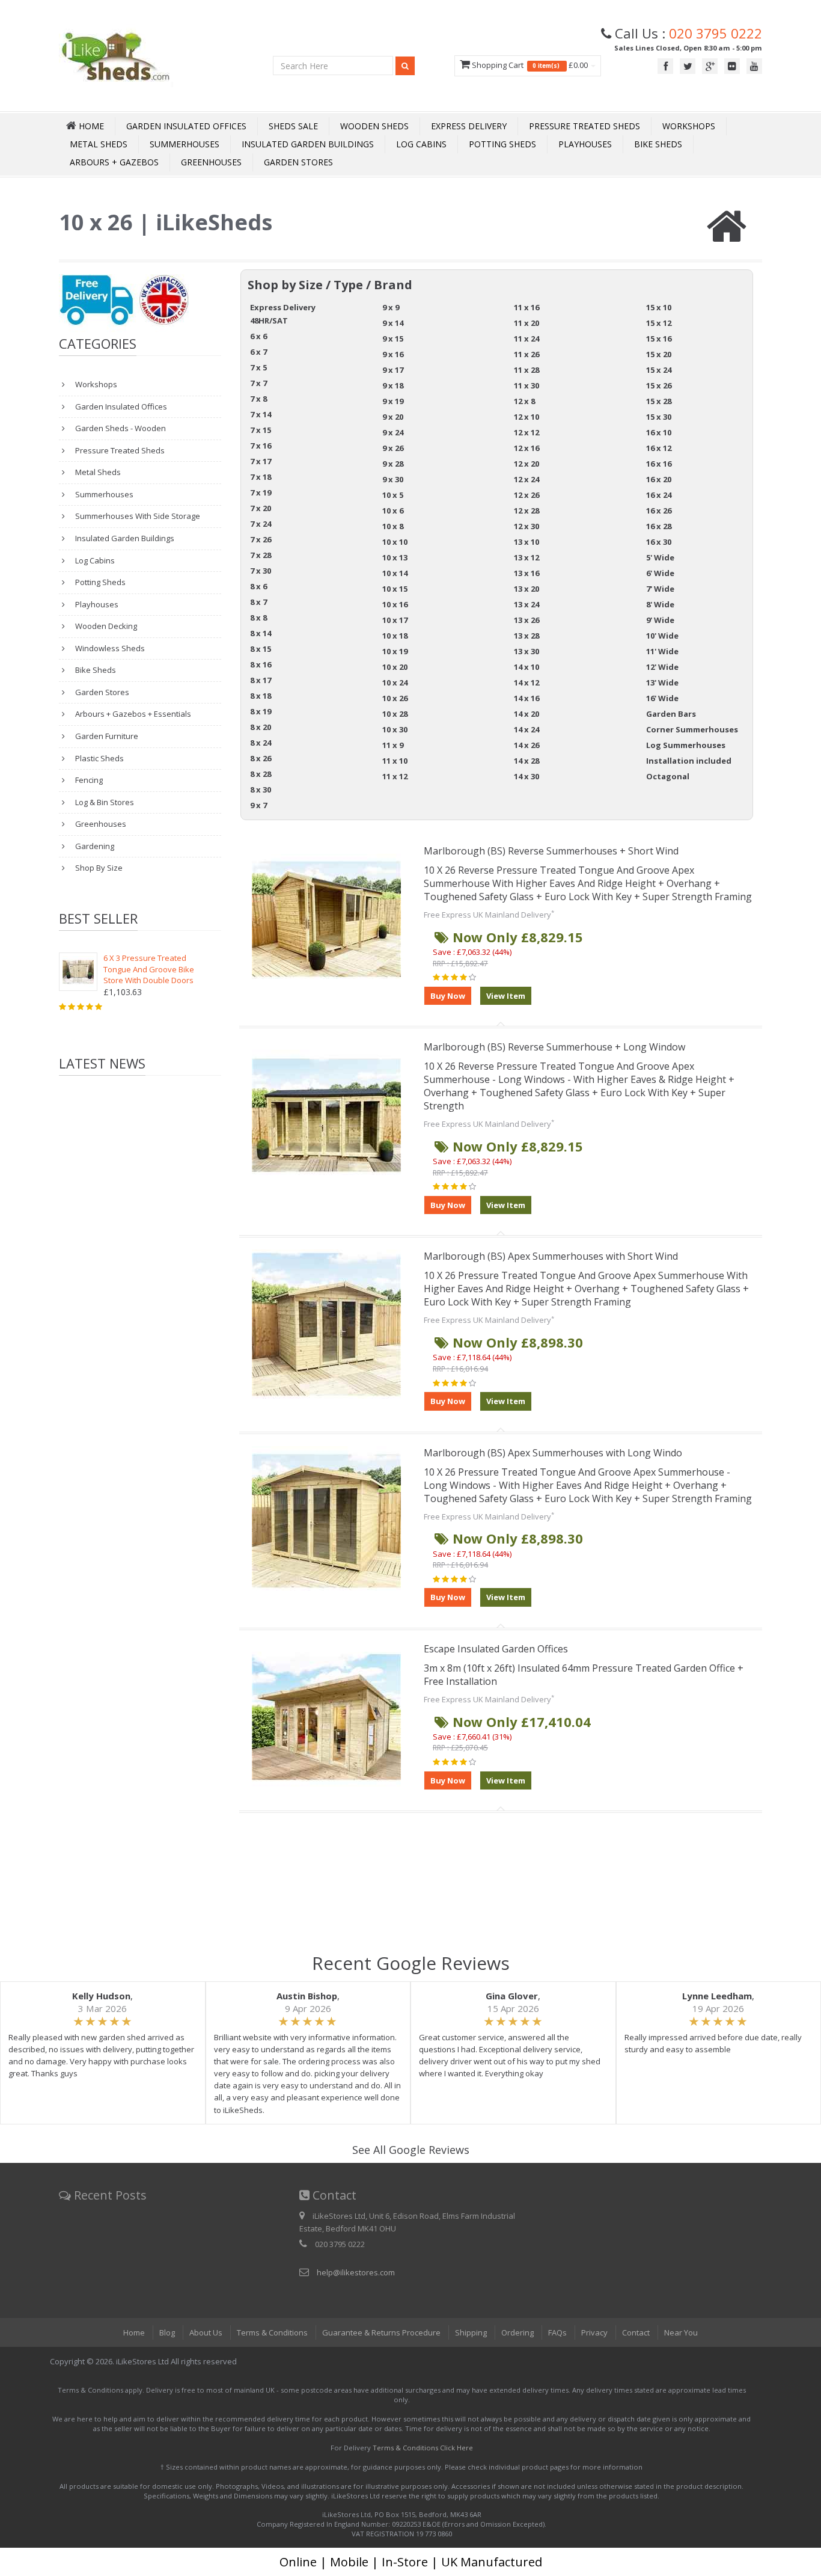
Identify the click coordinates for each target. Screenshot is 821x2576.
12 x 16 (526, 448)
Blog (167, 2332)
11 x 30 (526, 385)
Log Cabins (421, 144)
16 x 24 (659, 495)
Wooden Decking (105, 626)
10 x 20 (395, 667)
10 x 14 (395, 573)
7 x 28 (261, 555)
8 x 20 (261, 727)
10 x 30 (395, 729)
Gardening (94, 846)
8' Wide (660, 604)
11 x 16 (526, 307)
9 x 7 (258, 805)
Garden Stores (298, 162)
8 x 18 (261, 696)
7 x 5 (258, 367)
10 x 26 (395, 698)
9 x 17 (393, 370)
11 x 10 (395, 761)
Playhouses (585, 144)
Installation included (689, 761)
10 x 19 (395, 651)
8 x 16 (261, 664)
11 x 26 (526, 354)
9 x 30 (393, 479)
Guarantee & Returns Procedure (381, 2332)
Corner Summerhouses (692, 729)
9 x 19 (393, 401)
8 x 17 (261, 680)
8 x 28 (261, 774)
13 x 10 (526, 542)
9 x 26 (393, 448)
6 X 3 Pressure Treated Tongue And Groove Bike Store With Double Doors (149, 969)
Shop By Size (98, 868)
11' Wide (662, 651)
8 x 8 (258, 618)
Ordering (517, 2332)
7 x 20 (261, 508)
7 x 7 (258, 383)
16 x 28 (659, 526)
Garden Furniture (106, 736)
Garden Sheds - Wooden (120, 428)
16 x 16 (659, 464)
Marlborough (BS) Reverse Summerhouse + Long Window (554, 1047)
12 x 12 (526, 432)
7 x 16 (261, 446)
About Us (206, 2332)
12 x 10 (526, 417)
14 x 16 (526, 698)
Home (134, 2332)
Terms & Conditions (272, 2332)
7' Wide (660, 589)
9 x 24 (393, 432)
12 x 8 (524, 401)
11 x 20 (526, 323)
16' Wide (662, 698)
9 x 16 (393, 354)
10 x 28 (395, 714)
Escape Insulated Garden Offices (496, 1649)
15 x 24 (659, 370)
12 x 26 (526, 495)
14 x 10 (526, 667)
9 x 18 (393, 385)
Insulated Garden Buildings (308, 144)
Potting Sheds (502, 144)
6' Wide (660, 573)
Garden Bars (671, 714)
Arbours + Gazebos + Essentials (132, 714)
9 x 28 (393, 464)
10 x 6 (393, 511)
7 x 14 (261, 414)
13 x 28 (526, 636)
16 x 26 (659, 511)
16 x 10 (659, 432)
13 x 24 (526, 604)
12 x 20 (526, 464)
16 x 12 (659, 448)
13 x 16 (526, 573)
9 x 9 (391, 307)
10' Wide (662, 636)
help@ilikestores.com (356, 2272)
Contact (636, 2332)
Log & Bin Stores (104, 802)
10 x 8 (393, 526)
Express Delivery (469, 126)
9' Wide (660, 620)
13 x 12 (526, 557)
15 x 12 (659, 323)
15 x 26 (659, 385)
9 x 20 (393, 417)
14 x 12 (526, 682)
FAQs (557, 2332)
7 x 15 (261, 430)
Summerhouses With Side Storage (137, 516)
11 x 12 (395, 776)
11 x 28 (526, 370)
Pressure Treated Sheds (584, 126)
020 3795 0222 (716, 33)
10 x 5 (393, 495)
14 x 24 (526, 729)
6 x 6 (258, 336)
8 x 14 (261, 633)
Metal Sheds (99, 144)
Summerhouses (185, 144)
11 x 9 (393, 745)
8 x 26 (261, 758)
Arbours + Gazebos (114, 162)
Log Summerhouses (686, 745)
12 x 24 (526, 479)
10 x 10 (395, 542)
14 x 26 (526, 745)
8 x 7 (258, 602)
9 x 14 (393, 323)
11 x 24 (526, 339)
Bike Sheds (658, 144)
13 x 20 (526, 589)
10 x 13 (395, 557)
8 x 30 (261, 790)
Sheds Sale (293, 126)
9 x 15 (393, 339)
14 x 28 (526, 761)
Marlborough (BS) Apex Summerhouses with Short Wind (551, 1256)
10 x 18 (395, 636)
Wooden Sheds (374, 126)
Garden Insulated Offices (186, 126)
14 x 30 (526, 776)
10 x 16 (395, 604)
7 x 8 (258, 399)
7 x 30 (261, 571)
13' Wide (662, 682)
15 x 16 (659, 339)
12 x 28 (526, 511)
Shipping (471, 2332)
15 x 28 (659, 401)
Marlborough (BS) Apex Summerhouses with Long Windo (553, 1453)
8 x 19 (261, 711)
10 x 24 (395, 682)
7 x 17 (261, 461)
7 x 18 (261, 477)
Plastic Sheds (99, 758)
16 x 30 (659, 542)
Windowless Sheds (109, 648)
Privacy (594, 2332)
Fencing (88, 780)
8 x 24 (261, 743)
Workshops (689, 126)
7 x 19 (261, 492)
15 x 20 (659, 354)
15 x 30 (659, 417)
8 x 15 (261, 649)
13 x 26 (526, 620)
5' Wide (660, 557)
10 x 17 (395, 620)
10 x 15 (395, 589)
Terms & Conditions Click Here (423, 2448)
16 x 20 (659, 479)
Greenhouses (211, 162)
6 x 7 (258, 352)
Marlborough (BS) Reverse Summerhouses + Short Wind (551, 851)
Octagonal (668, 776)
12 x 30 (526, 526)
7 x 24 (261, 524)
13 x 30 (526, 651)
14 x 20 (526, 714)
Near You (681, 2332)
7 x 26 (261, 539)
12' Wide (662, 667)
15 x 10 (659, 307)
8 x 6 (258, 586)
